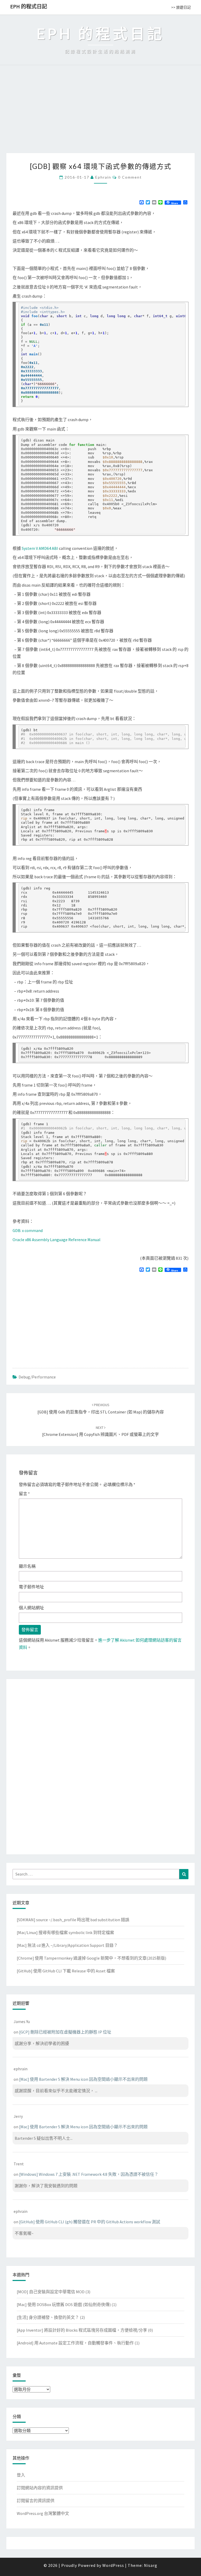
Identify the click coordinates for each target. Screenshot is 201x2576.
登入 (21, 2475)
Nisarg (151, 2565)
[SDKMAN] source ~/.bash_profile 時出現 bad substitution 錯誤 (73, 1920)
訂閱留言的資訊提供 (36, 2501)
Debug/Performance (37, 1377)
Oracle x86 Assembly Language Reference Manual (57, 1240)
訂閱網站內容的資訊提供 (40, 2488)
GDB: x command (28, 1230)
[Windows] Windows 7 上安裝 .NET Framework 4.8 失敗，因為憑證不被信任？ (89, 2174)
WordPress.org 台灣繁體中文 (43, 2513)
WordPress (113, 2565)
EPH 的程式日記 (29, 6)
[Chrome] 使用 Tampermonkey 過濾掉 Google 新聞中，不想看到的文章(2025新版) (91, 1958)
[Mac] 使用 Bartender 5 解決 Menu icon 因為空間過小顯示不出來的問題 (83, 2079)
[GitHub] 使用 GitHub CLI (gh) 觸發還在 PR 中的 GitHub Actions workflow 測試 (90, 2222)
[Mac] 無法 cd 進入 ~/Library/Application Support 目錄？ (67, 1945)
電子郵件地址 (31, 1587)
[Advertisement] (100, 114)
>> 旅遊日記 (181, 7)
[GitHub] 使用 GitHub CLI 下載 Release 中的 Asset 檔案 (66, 1971)
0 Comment (130, 177)
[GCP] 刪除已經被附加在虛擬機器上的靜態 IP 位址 (65, 2032)
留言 (24, 1494)
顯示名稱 (27, 1566)
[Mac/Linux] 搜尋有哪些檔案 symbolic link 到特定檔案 (65, 1932)
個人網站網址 (31, 1608)
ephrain (103, 177)
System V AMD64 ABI (40, 548)
